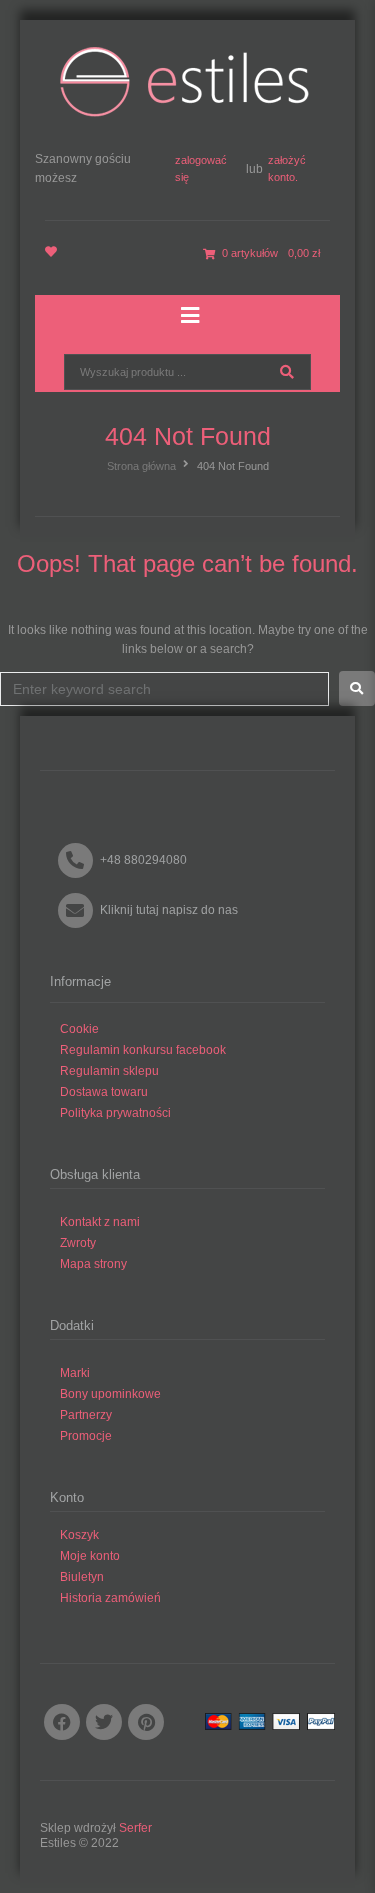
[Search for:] (164, 689)
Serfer (135, 1828)
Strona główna (141, 466)
